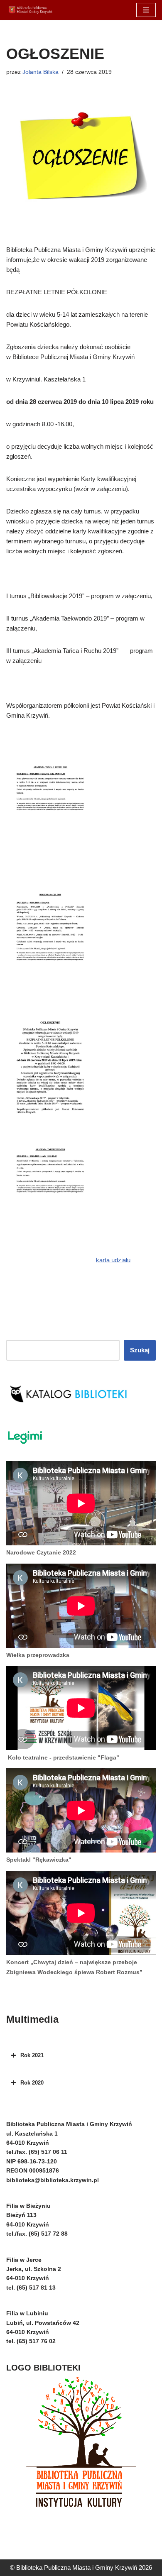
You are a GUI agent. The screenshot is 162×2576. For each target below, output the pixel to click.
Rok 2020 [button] (32, 2083)
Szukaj (140, 1350)
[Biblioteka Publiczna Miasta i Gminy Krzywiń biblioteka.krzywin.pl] (31, 10)
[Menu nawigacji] (146, 10)
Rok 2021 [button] (32, 2055)
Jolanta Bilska (40, 72)
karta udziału (113, 1260)
